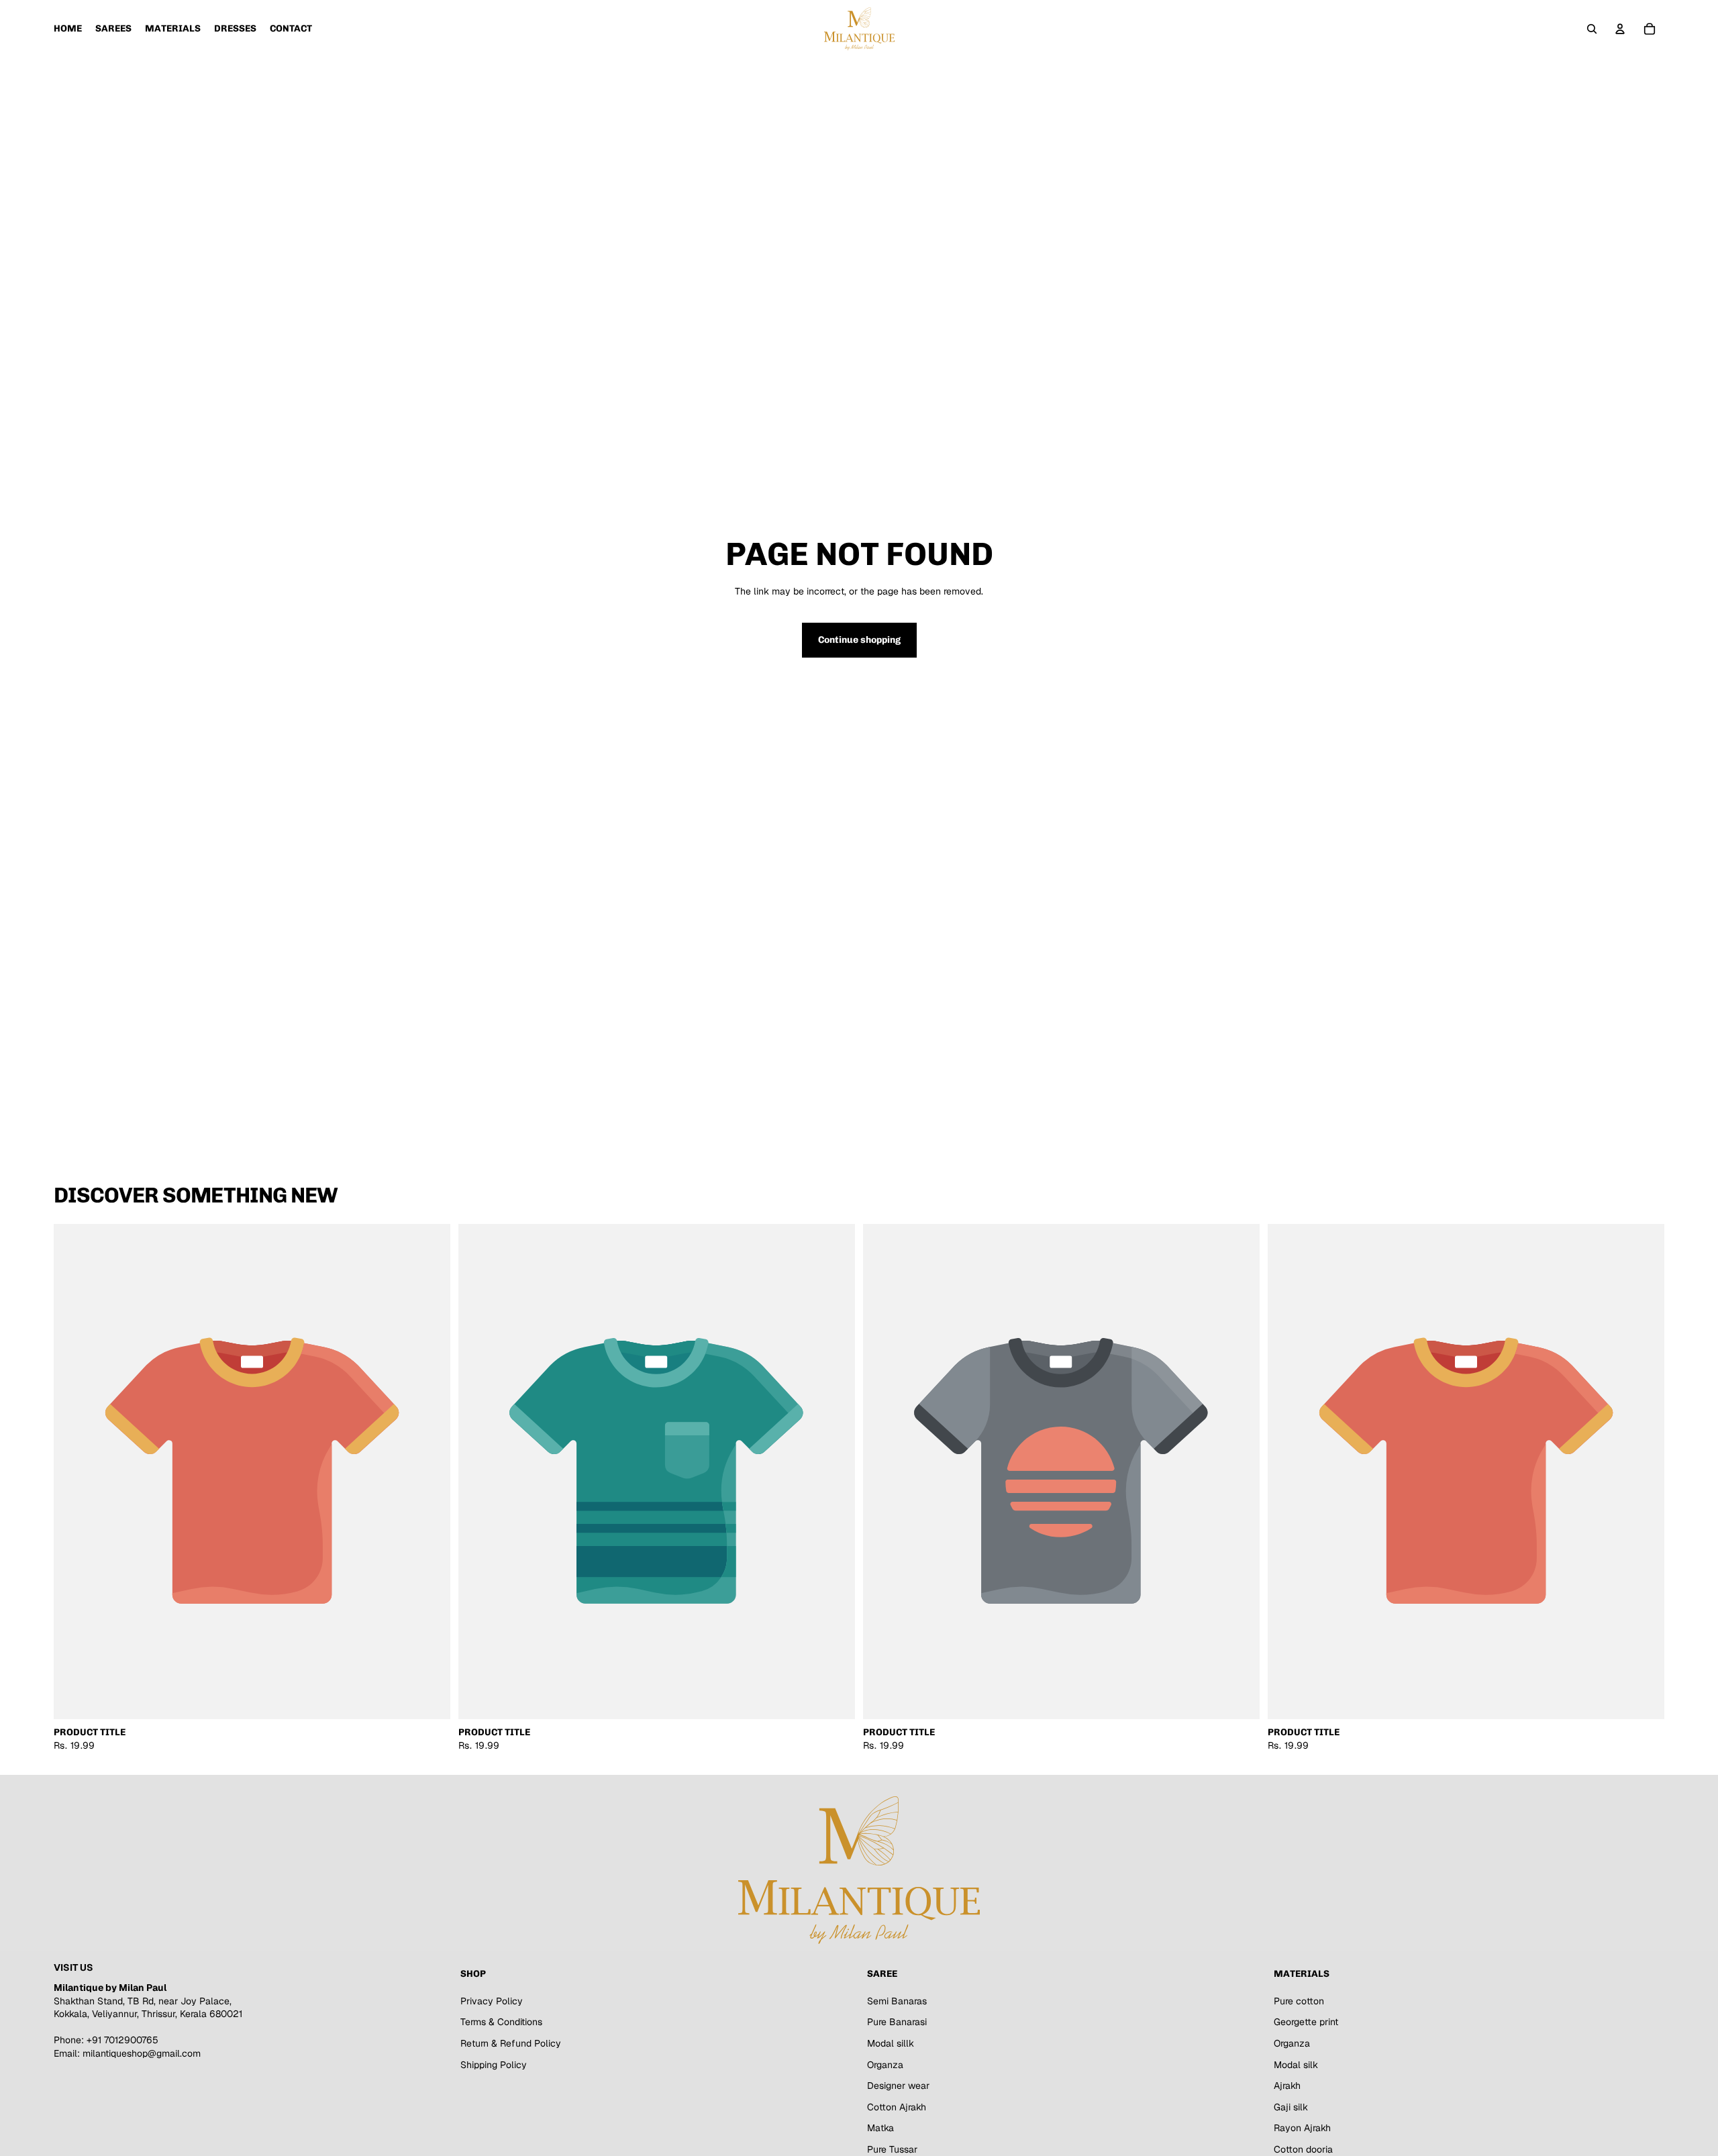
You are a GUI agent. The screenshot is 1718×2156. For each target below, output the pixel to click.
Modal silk (1296, 2064)
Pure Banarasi (897, 2022)
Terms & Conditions (501, 2022)
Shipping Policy (494, 2064)
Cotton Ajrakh (897, 2106)
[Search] (1592, 29)
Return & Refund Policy (511, 2043)
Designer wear (898, 2086)
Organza (885, 2064)
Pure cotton (1299, 2000)
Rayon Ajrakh (1302, 2128)
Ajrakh (1287, 2086)
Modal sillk (891, 2043)
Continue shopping (859, 640)
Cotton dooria (1303, 2149)
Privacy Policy (492, 2000)
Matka (880, 2128)
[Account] (1620, 29)
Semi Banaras (897, 2000)
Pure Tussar (892, 2149)
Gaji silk (1291, 2106)
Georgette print (1306, 2022)
